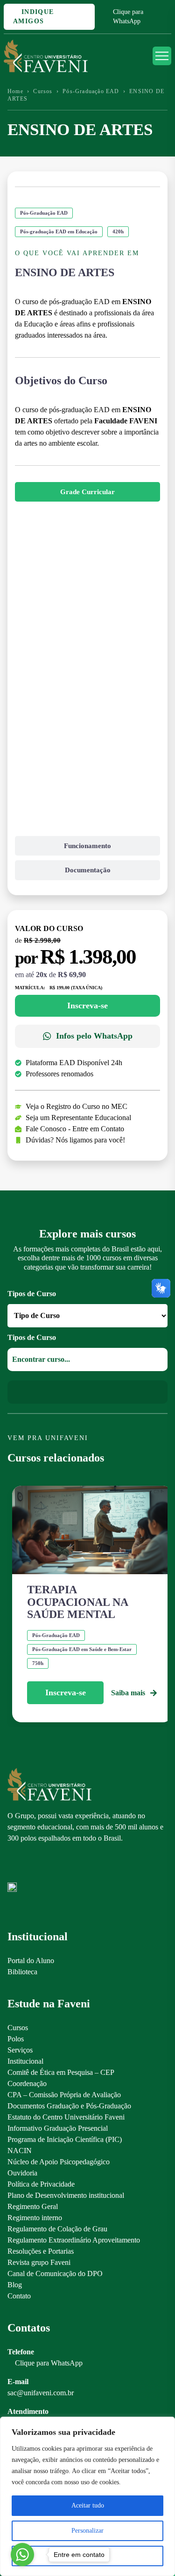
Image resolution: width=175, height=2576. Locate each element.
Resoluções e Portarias (41, 2251)
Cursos (43, 91)
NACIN (20, 2151)
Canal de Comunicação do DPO (55, 2274)
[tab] (87, 492)
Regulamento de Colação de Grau (57, 2229)
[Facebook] (28, 1867)
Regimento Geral (33, 2206)
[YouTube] (45, 1867)
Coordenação (27, 2083)
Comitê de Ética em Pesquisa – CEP (61, 2072)
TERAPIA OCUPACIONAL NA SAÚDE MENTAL (77, 1602)
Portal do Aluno (31, 1961)
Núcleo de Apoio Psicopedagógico (59, 2162)
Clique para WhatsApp (128, 17)
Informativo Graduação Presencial (58, 2128)
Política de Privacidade (41, 2184)
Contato (19, 2296)
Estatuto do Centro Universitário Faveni (66, 2117)
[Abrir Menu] (162, 56)
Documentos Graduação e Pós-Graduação (69, 2106)
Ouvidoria (22, 2173)
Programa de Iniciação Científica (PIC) (65, 2139)
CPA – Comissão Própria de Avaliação (64, 2095)
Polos (16, 2039)
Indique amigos (34, 17)
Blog (15, 2285)
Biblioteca (22, 1972)
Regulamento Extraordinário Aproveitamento (74, 2240)
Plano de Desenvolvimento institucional (66, 2195)
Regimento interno (35, 2218)
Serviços (20, 2050)
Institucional (25, 2061)
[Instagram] (12, 1867)
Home (15, 91)
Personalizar (87, 2531)
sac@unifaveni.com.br (41, 2393)
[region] (87, 2496)
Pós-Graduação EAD (91, 91)
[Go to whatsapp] (22, 2555)
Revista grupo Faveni (39, 2262)
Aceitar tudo (88, 2505)
